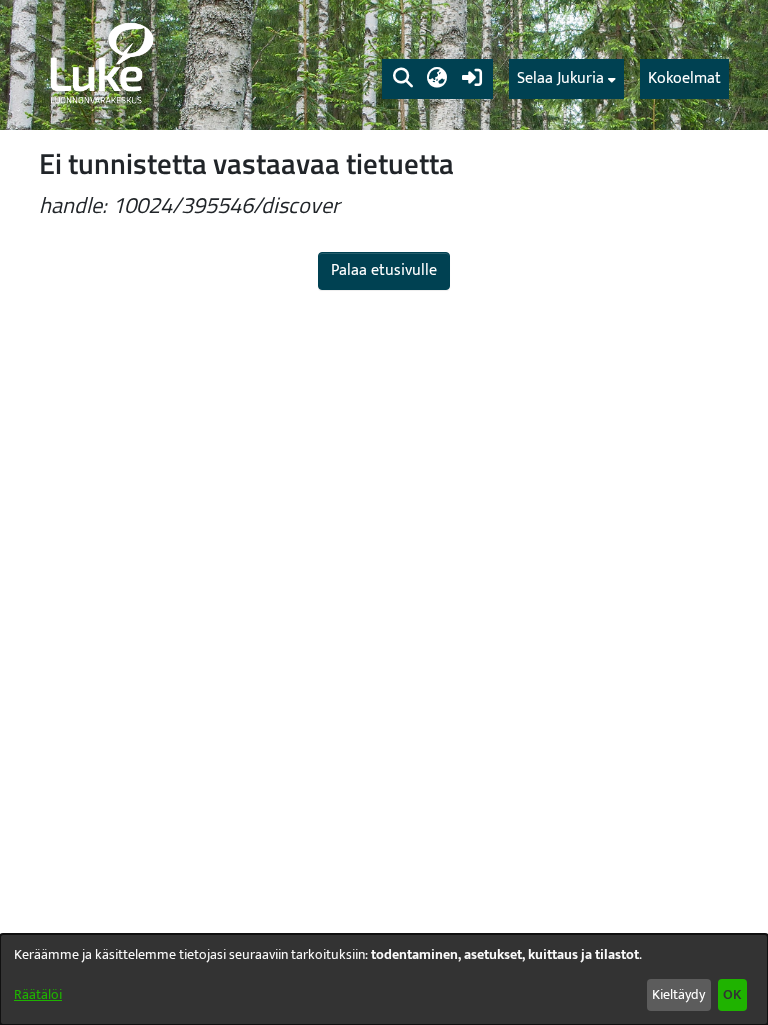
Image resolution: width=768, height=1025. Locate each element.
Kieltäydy (678, 994)
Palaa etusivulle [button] (384, 270)
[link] (100, 65)
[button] (402, 79)
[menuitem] (566, 79)
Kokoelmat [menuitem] (684, 78)
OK (732, 994)
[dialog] (384, 979)
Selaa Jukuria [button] (560, 79)
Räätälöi (38, 994)
